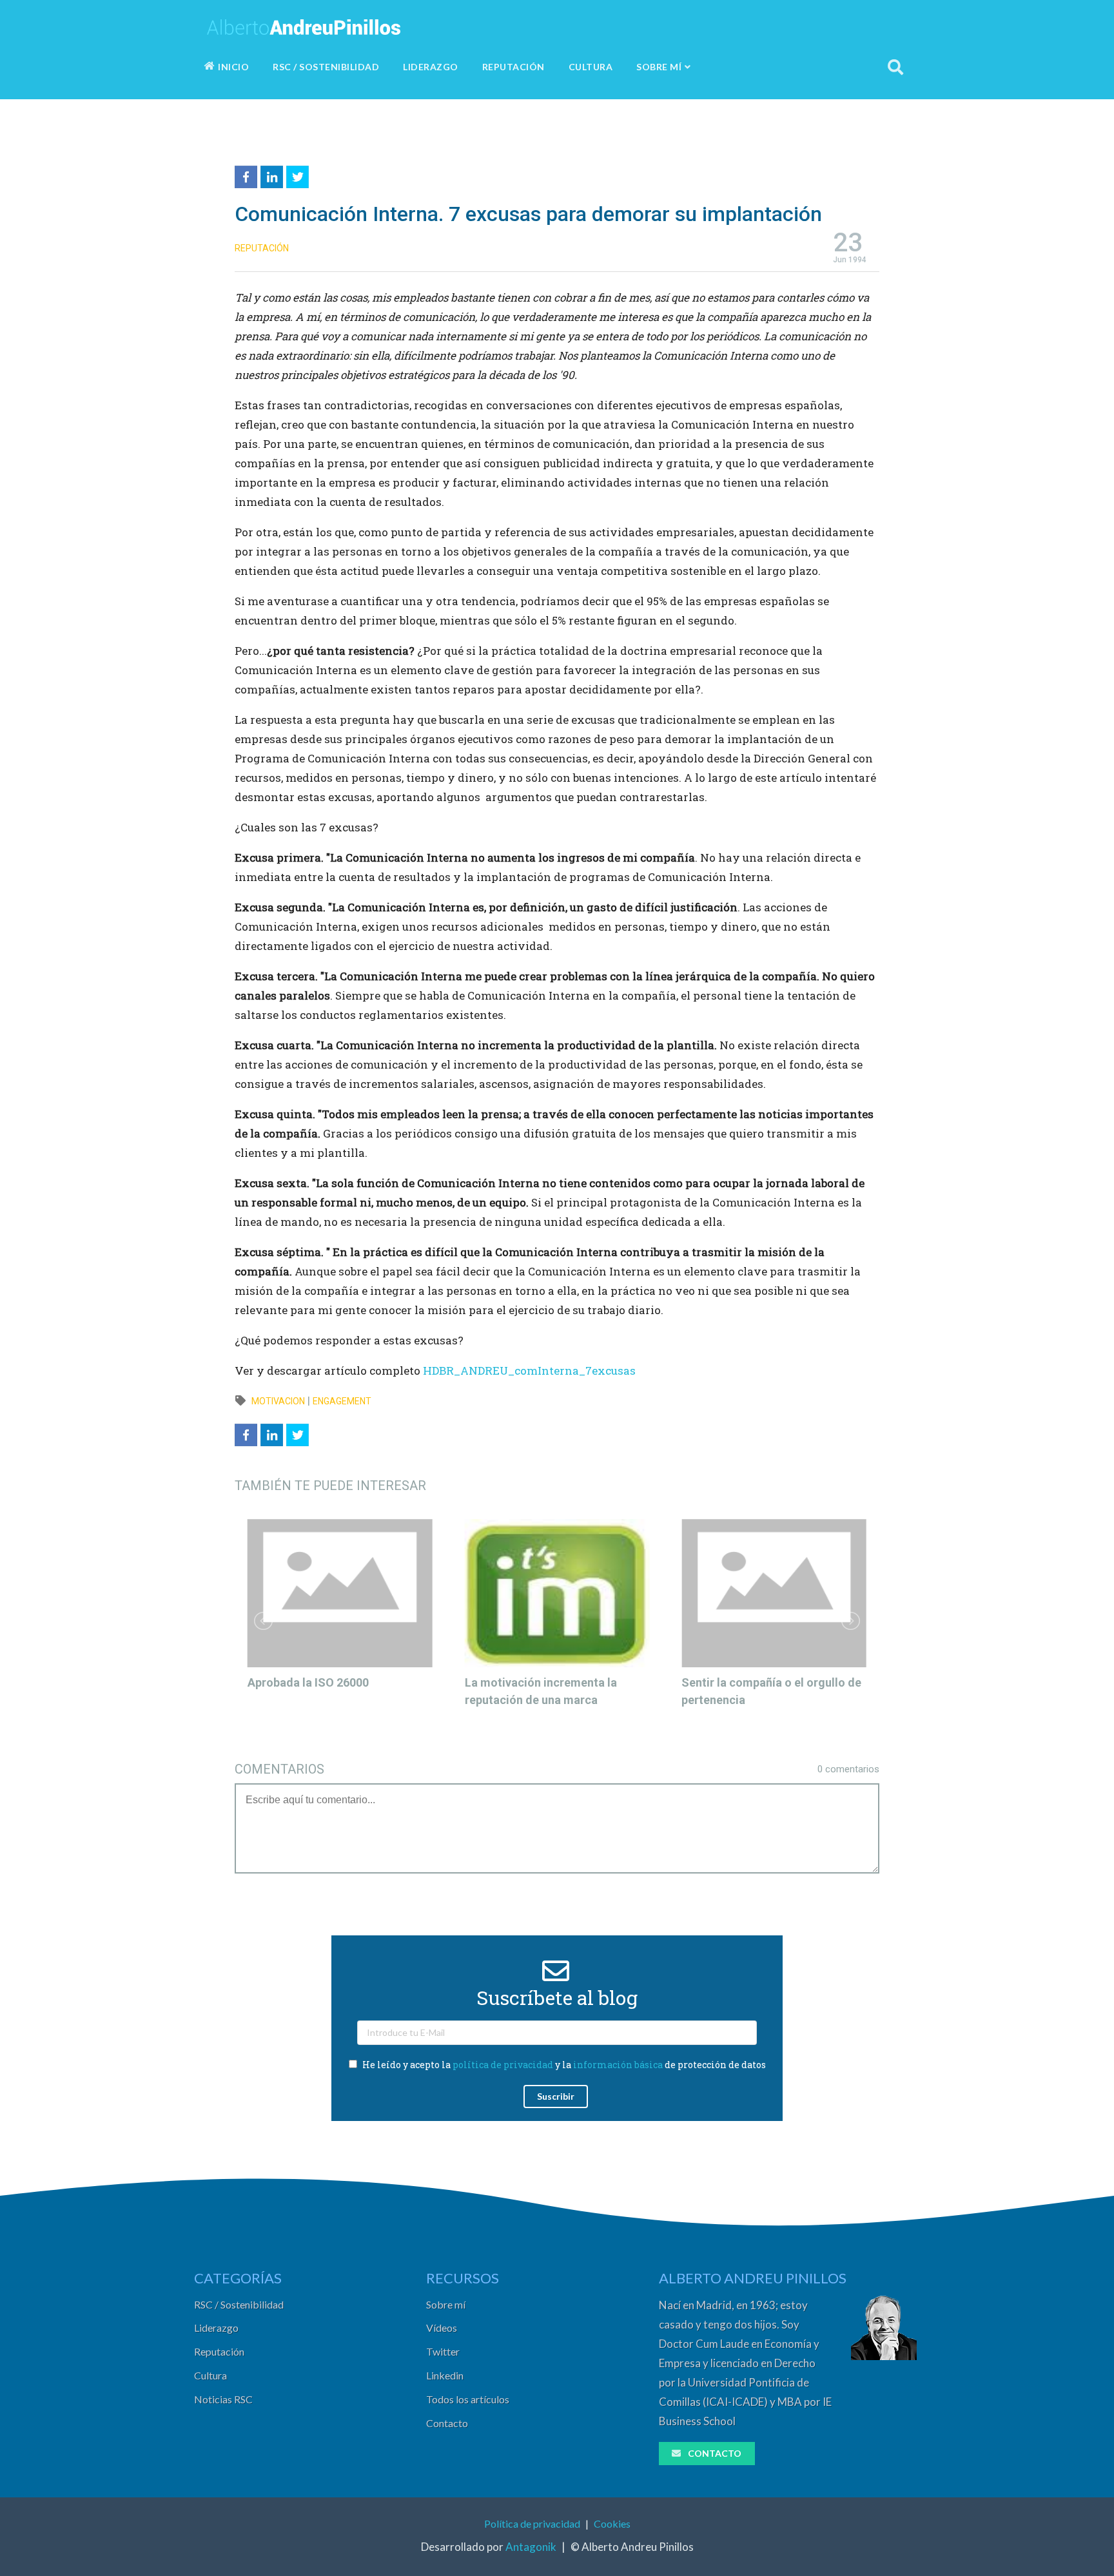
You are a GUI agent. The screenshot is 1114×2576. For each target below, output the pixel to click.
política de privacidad (503, 2065)
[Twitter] (299, 175)
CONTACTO (715, 2453)
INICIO (233, 67)
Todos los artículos (468, 2399)
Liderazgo (216, 2328)
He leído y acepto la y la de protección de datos (563, 2065)
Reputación (219, 2351)
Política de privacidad (532, 2523)
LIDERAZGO (431, 67)
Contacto (447, 2423)
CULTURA (591, 67)
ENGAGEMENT (342, 1401)
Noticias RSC (223, 2399)
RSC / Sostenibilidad (239, 2304)
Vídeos (442, 2328)
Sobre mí (446, 2304)
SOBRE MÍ (659, 67)
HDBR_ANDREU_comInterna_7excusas (529, 1370)
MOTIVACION (278, 1401)
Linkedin (445, 2375)
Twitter (443, 2351)
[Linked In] (273, 175)
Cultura (210, 2375)
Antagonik (531, 2547)
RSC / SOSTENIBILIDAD (326, 67)
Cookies (612, 2523)
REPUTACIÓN (513, 67)
